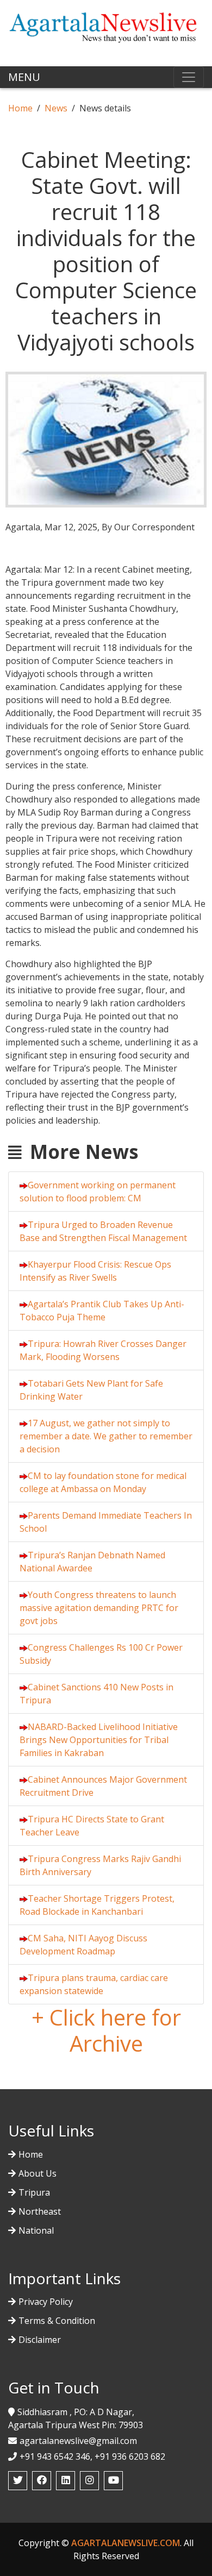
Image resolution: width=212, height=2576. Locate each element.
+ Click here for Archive (106, 2030)
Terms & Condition (57, 2321)
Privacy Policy (46, 2302)
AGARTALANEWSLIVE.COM (126, 2543)
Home (20, 108)
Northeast (40, 2211)
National (36, 2230)
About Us (38, 2173)
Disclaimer (40, 2340)
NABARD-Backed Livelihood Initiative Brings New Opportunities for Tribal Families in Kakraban (99, 1740)
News (56, 108)
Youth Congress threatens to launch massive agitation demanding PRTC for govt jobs (99, 1608)
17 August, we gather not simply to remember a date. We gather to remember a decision (106, 1436)
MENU (24, 77)
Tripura (34, 2192)
